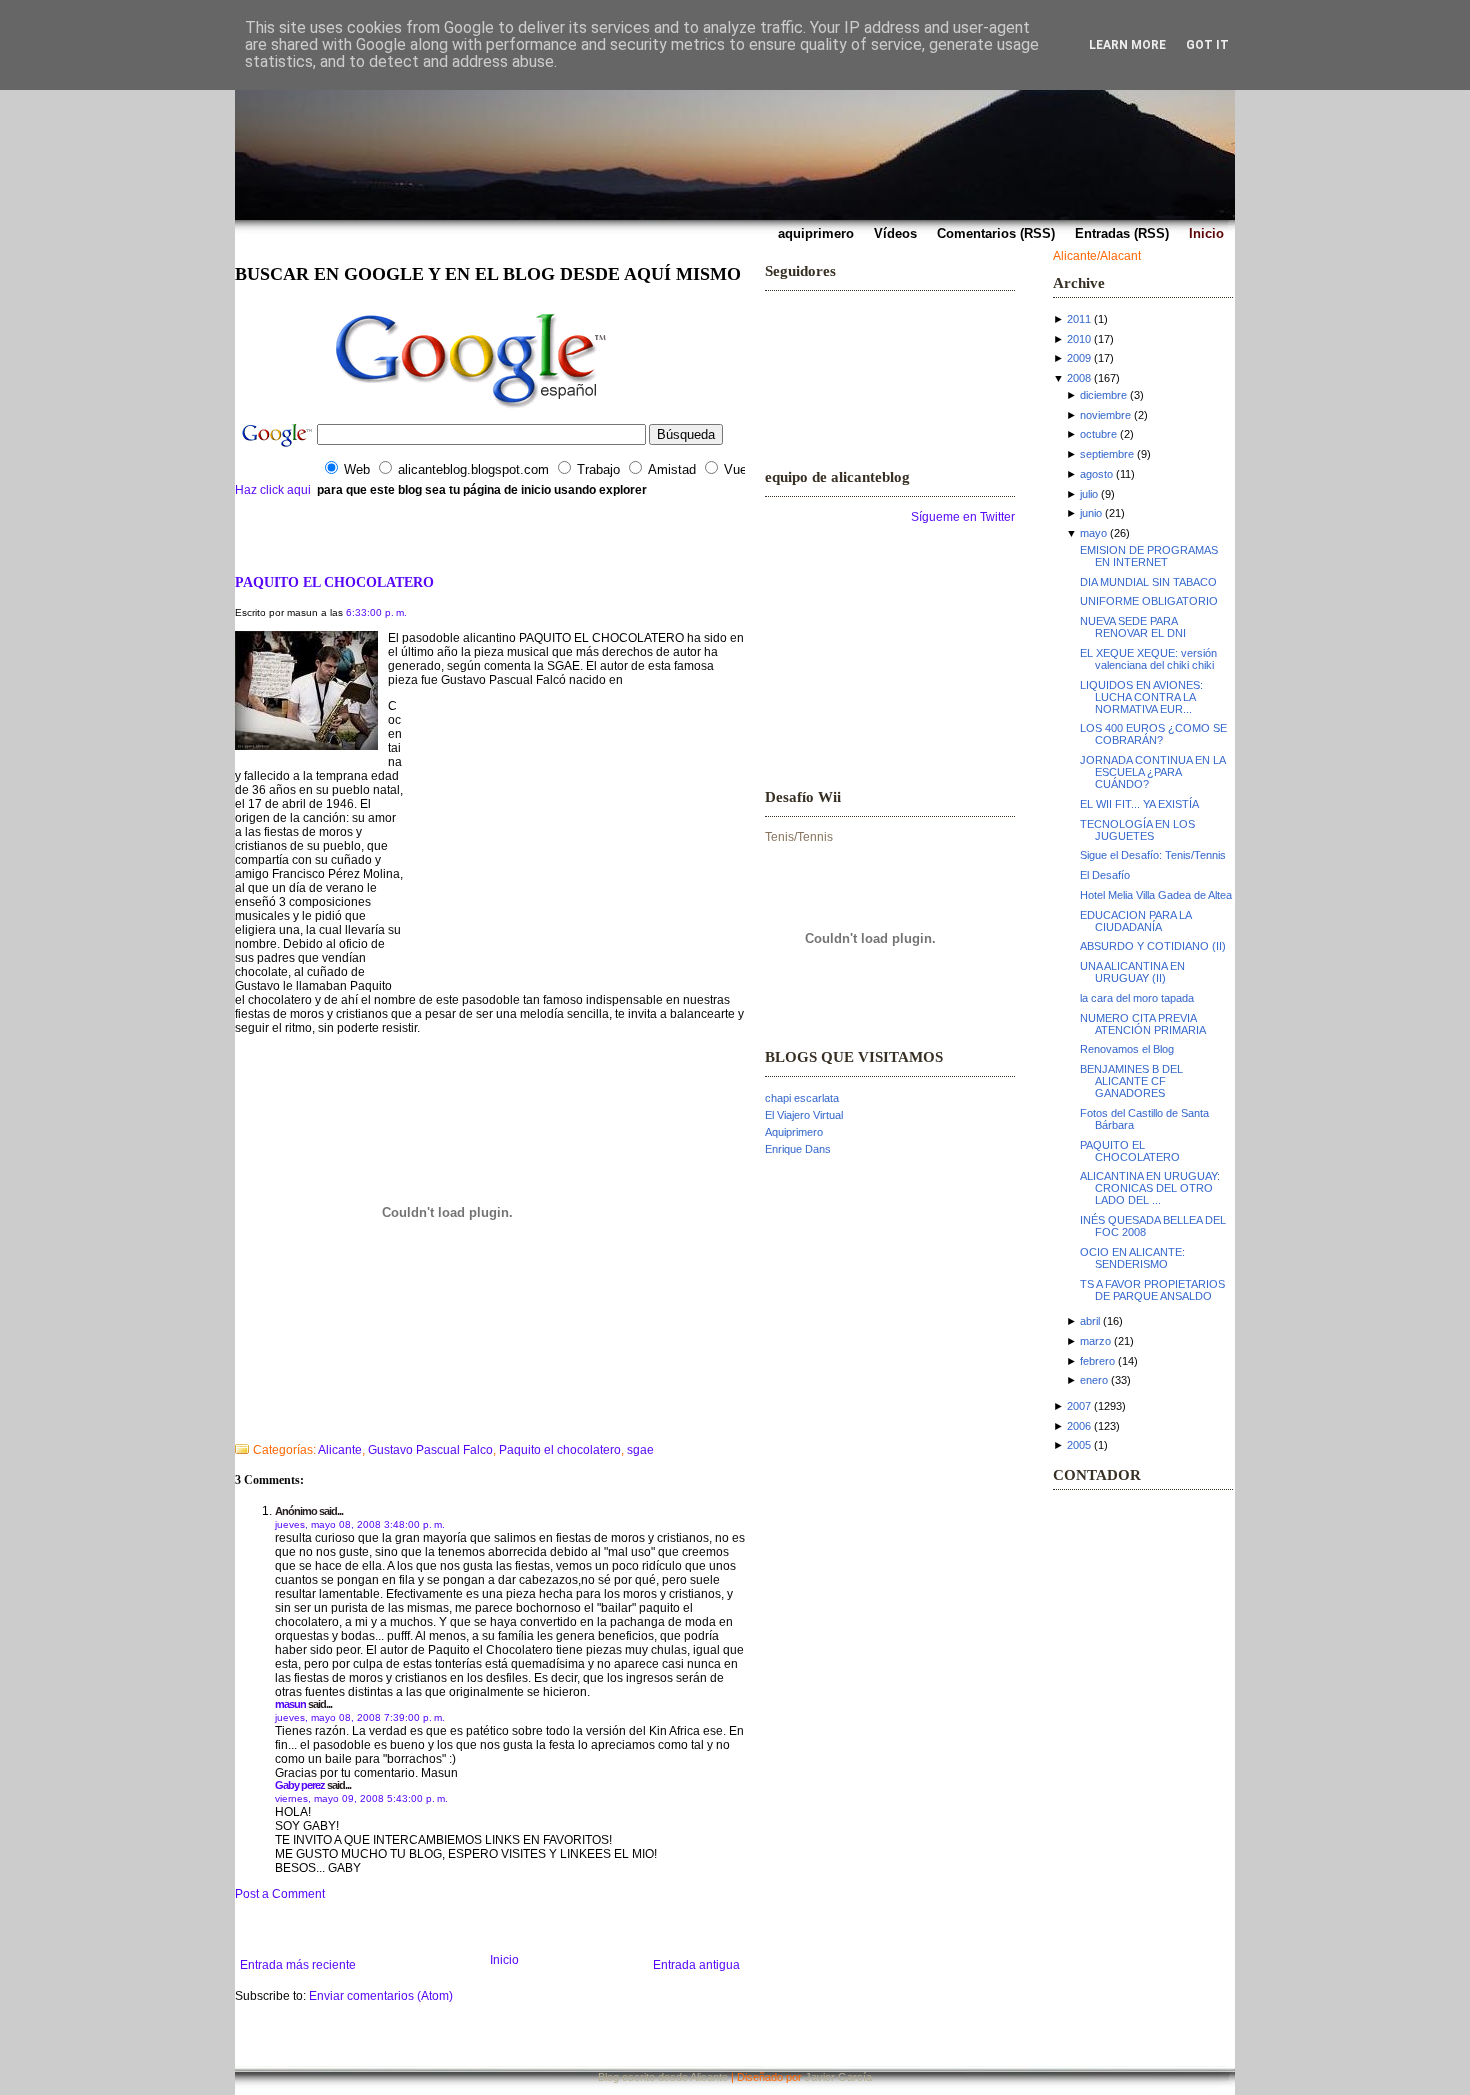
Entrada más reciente (298, 1965)
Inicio (504, 1960)
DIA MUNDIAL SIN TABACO (1148, 582)
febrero (1097, 1361)
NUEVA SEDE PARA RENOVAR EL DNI (1133, 627)
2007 (1079, 1406)
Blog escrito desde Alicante (663, 2077)
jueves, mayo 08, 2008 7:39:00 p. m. (360, 1717)
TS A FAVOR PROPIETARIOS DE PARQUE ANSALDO (1152, 1290)
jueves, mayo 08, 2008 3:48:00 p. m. (360, 1524)
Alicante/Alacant (1097, 256)
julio (1089, 494)
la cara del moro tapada (1137, 998)
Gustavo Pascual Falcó (505, 680)
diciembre (1103, 395)
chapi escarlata (802, 1098)
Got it (1207, 45)
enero (1094, 1380)
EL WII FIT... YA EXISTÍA (1139, 804)
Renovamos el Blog (1127, 1049)
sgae (640, 1450)
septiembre (1107, 454)
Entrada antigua (696, 1965)
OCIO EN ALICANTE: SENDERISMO (1132, 1258)
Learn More (1127, 45)
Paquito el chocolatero (560, 1450)
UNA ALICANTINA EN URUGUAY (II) (1132, 972)
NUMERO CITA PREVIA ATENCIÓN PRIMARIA (1143, 1024)
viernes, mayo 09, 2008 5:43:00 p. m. (361, 1798)
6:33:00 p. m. (376, 612)
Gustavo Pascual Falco (430, 1450)
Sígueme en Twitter (963, 517)
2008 (1079, 378)
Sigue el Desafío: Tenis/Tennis (1153, 855)
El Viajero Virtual (804, 1115)
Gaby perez (300, 1785)
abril (1090, 1321)
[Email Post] (236, 1424)
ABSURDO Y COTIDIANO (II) (1153, 946)
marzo (1095, 1341)
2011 (1079, 319)
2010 (1079, 339)
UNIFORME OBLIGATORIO (1149, 601)
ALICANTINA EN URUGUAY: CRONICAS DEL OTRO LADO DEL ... (1150, 1188)
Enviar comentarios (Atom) (381, 1996)
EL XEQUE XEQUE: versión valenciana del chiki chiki (1148, 659)
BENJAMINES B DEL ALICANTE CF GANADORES (1131, 1081)
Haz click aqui (273, 490)
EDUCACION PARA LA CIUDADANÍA (1135, 921)
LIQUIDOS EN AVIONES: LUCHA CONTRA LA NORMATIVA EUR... (1141, 697)
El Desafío (1105, 875)
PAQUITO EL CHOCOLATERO (334, 582)
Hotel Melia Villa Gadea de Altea (1156, 895)
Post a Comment (280, 1894)
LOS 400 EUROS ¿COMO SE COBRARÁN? (1153, 734)
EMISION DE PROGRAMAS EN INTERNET (1149, 556)
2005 (1079, 1445)
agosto (1096, 474)
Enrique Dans (798, 1149)
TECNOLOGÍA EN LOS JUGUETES (1137, 830)
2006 (1079, 1426)
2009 (1079, 358)
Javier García (838, 2077)
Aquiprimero (794, 1132)
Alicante (340, 1450)
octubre (1098, 434)
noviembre (1105, 415)
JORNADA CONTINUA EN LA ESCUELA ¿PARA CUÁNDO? (1152, 772)
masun (290, 1704)
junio (1091, 513)
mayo (1093, 533)
